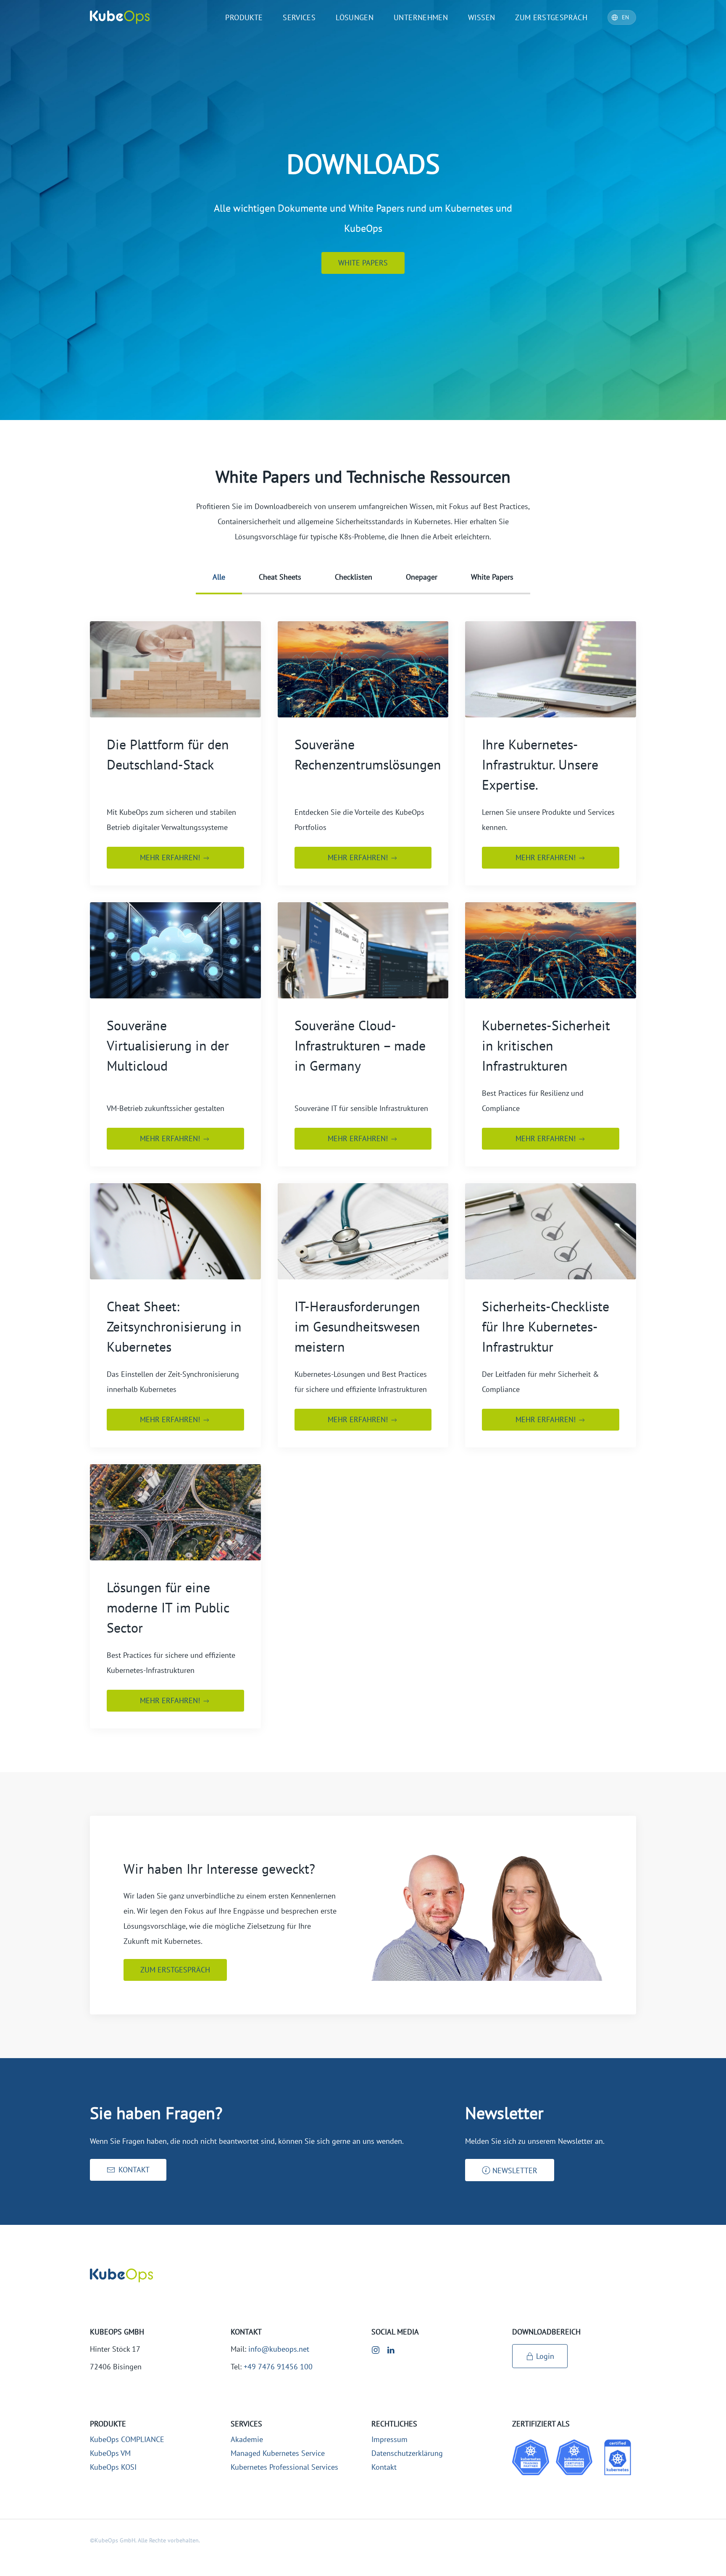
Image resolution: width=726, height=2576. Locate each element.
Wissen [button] (481, 17)
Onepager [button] (422, 577)
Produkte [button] (244, 17)
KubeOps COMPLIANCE (127, 2439)
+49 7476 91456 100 (278, 2367)
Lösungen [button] (355, 17)
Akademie (247, 2439)
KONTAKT (134, 2170)
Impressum (389, 2439)
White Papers (363, 263)
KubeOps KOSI (113, 2467)
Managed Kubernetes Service (278, 2453)
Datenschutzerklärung (407, 2453)
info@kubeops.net (279, 2349)
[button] (510, 2170)
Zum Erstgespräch (551, 17)
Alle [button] (219, 577)
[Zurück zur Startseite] (120, 17)
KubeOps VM (110, 2453)
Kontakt (384, 2467)
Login (545, 2356)
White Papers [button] (492, 577)
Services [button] (299, 17)
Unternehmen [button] (421, 17)
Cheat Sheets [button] (280, 577)
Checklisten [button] (354, 577)
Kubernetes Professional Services (284, 2467)
